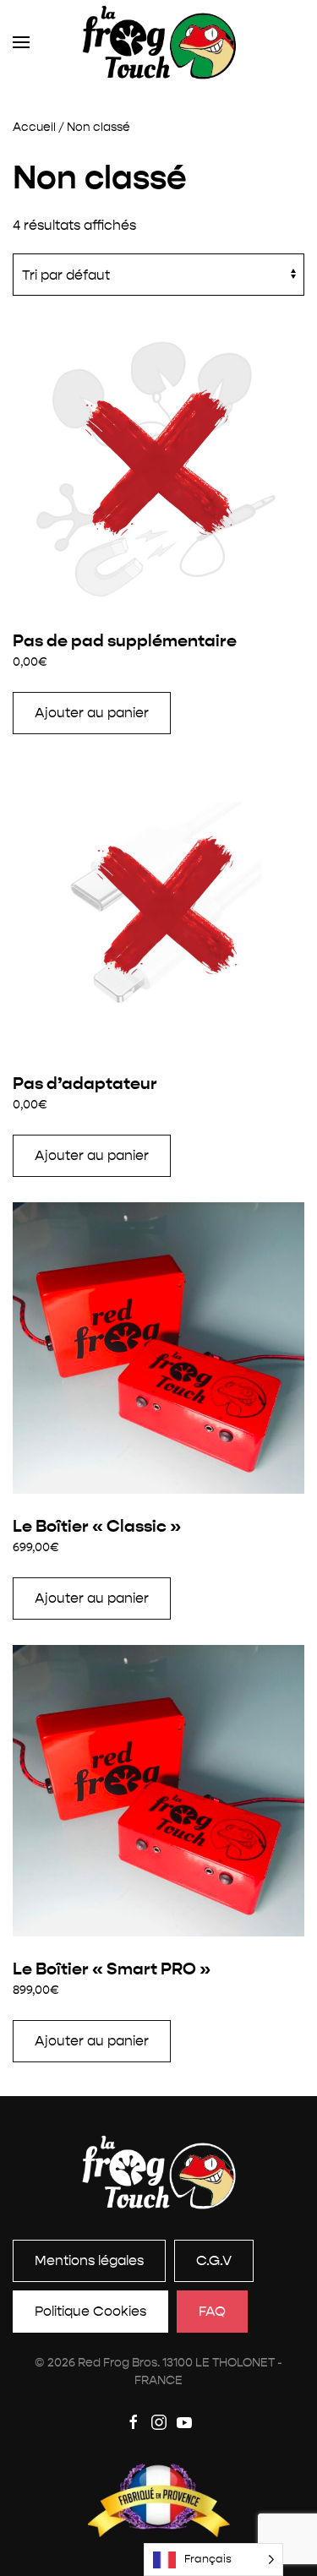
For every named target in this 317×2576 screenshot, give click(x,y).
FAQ (212, 2311)
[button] (21, 42)
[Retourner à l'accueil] (158, 42)
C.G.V (214, 2260)
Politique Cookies (90, 2311)
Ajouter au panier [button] (92, 713)
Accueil (34, 127)
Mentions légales (89, 2260)
